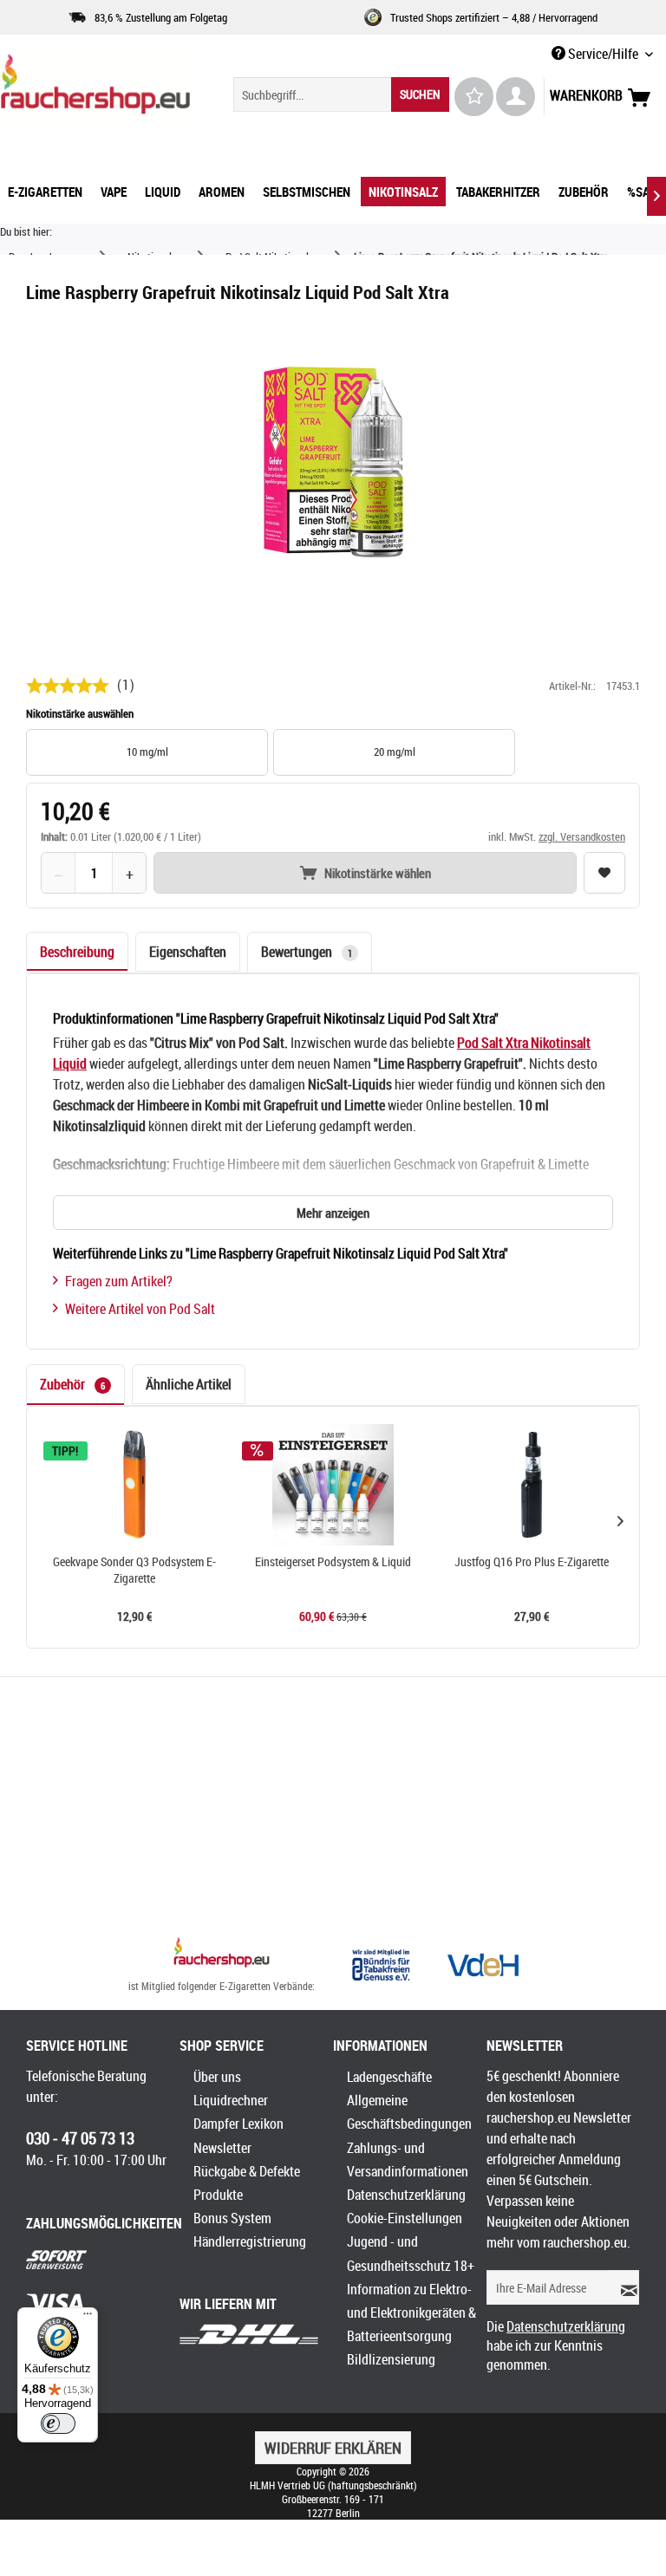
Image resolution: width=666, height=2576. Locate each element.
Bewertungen (307, 952)
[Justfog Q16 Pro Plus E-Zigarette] (531, 1485)
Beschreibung (77, 952)
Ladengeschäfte (389, 2077)
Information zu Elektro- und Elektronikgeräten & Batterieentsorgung (411, 2313)
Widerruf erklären (333, 2448)
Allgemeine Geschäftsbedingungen (409, 2112)
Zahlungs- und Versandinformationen (408, 2160)
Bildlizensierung (391, 2359)
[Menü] (88, 2318)
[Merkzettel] (474, 97)
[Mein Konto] (516, 97)
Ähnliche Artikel (189, 1384)
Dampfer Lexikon (238, 2124)
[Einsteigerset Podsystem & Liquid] (333, 1485)
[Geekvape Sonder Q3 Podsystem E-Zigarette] (135, 1485)
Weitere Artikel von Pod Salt (140, 1309)
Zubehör (72, 1384)
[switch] (58, 2423)
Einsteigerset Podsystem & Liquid (333, 1562)
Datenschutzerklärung (406, 2195)
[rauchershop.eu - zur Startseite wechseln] (95, 88)
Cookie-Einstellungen (405, 2218)
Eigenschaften (188, 952)
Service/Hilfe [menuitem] (603, 54)
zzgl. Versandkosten (582, 836)
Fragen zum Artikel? (119, 1281)
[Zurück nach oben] (222, 1955)
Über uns (217, 2077)
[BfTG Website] (381, 1965)
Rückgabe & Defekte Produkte (247, 2183)
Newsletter (222, 2148)
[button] (620, 1520)
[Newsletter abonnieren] (624, 2287)
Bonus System (232, 2218)
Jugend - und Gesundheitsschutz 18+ (411, 2253)
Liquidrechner (231, 2100)
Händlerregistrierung (250, 2241)
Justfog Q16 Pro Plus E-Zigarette (532, 1562)
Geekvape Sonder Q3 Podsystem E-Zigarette (134, 1570)
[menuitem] (342, 94)
